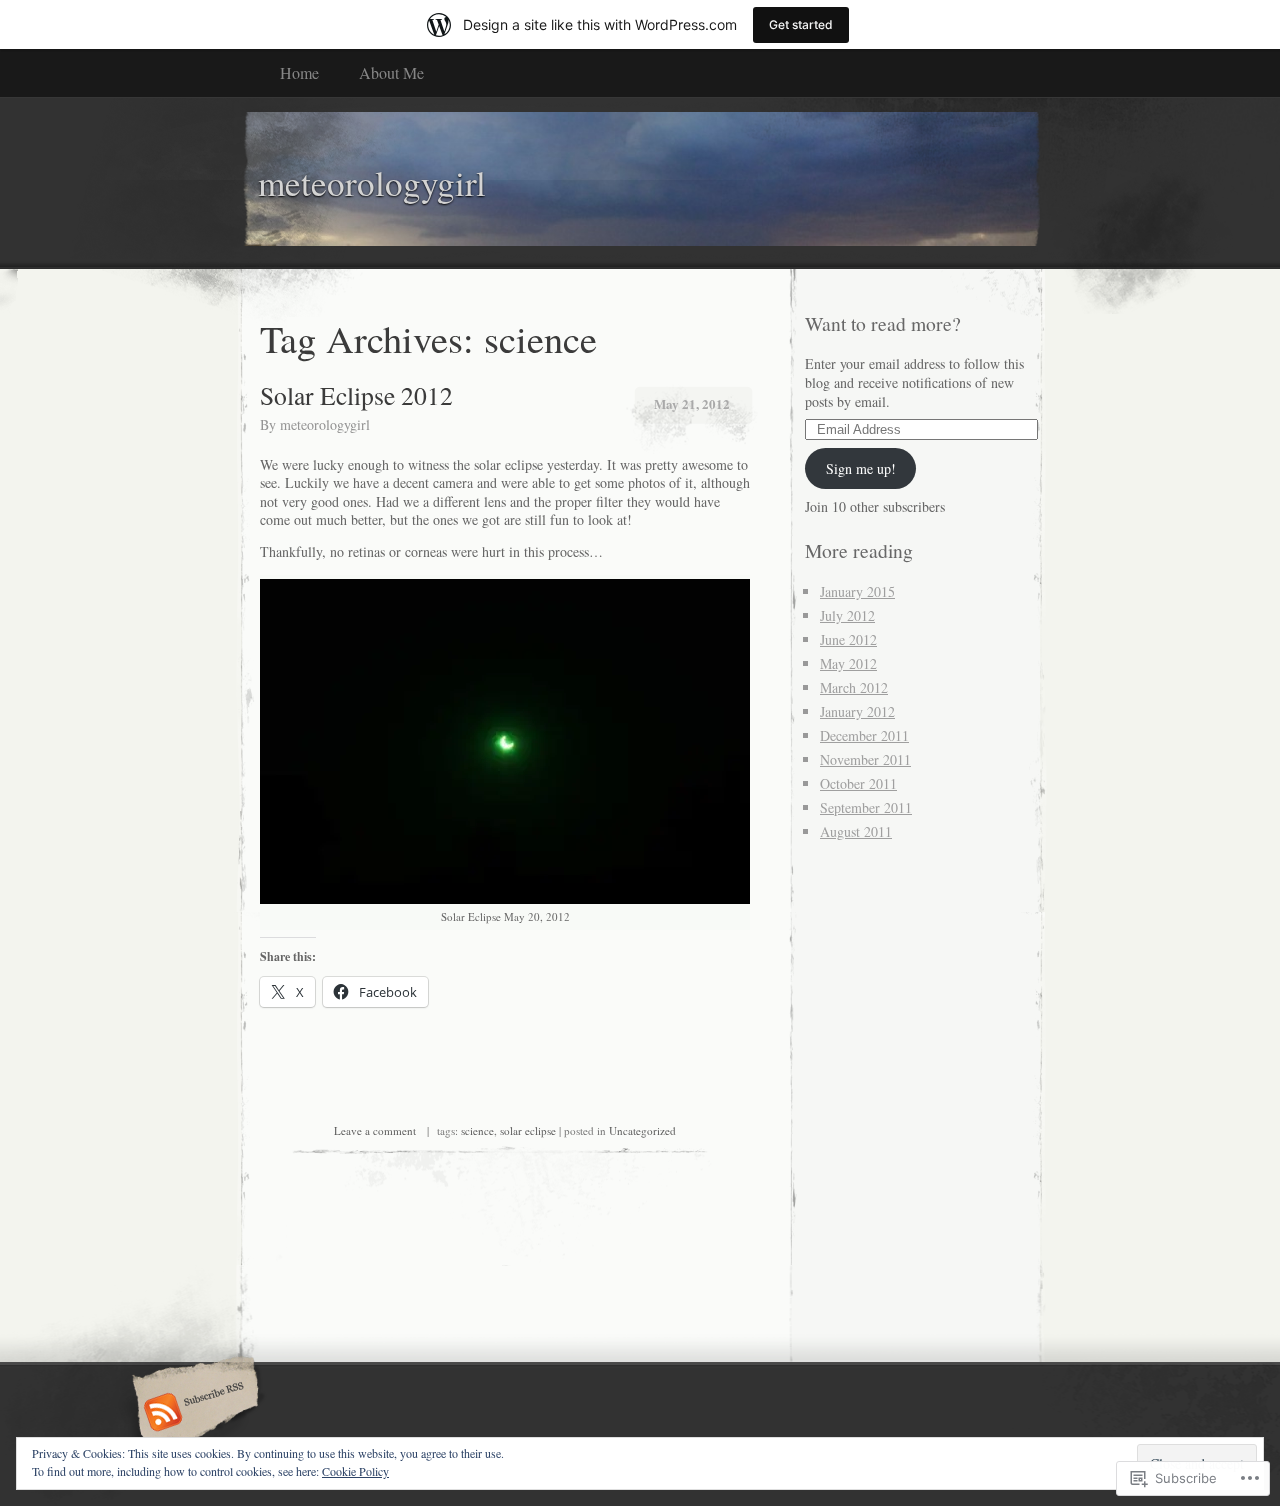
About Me (391, 72)
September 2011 (866, 807)
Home (299, 72)
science (477, 1130)
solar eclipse (528, 1130)
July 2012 (847, 615)
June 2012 (848, 639)
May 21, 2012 (692, 403)
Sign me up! (861, 468)
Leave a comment (375, 1130)
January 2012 (857, 711)
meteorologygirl (325, 424)
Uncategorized (642, 1130)
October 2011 (858, 783)
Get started (801, 24)
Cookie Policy (355, 1471)
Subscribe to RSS (192, 1414)
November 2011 (865, 759)
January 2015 (857, 591)
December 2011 (864, 735)
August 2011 (856, 831)
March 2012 (854, 687)
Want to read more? (883, 323)
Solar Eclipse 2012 (356, 395)
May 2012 (848, 663)
